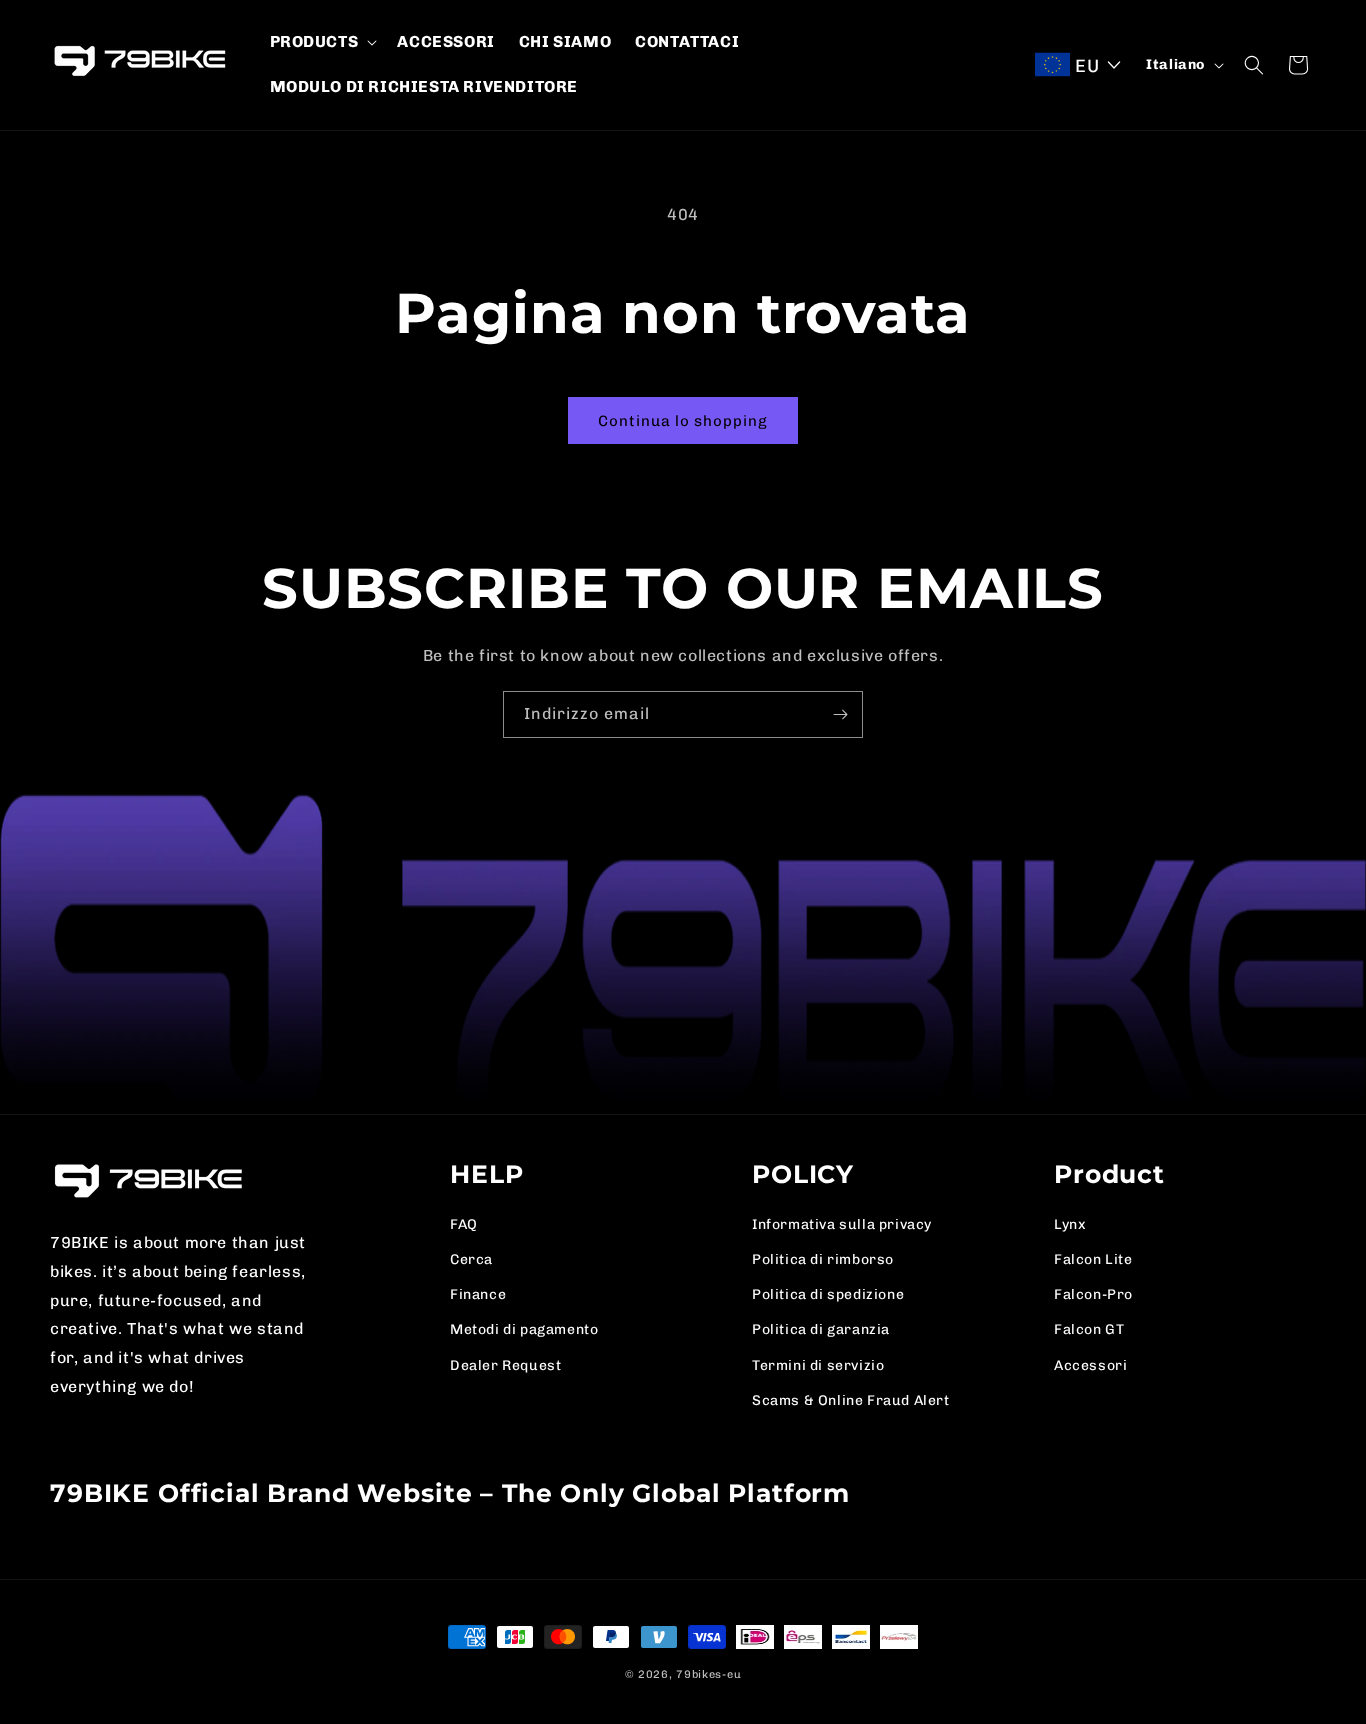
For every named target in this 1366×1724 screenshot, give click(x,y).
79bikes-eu (708, 1674)
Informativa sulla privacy (842, 1224)
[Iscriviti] (840, 714)
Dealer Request (505, 1365)
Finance (478, 1294)
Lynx (1070, 1224)
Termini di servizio (818, 1365)
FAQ (464, 1224)
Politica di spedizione (828, 1294)
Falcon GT (1089, 1329)
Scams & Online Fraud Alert (851, 1400)
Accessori (1090, 1365)
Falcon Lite (1093, 1259)
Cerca (471, 1259)
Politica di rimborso (823, 1259)
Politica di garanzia (821, 1329)
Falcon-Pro (1093, 1294)
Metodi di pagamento (524, 1329)
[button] (322, 42)
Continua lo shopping (683, 421)
